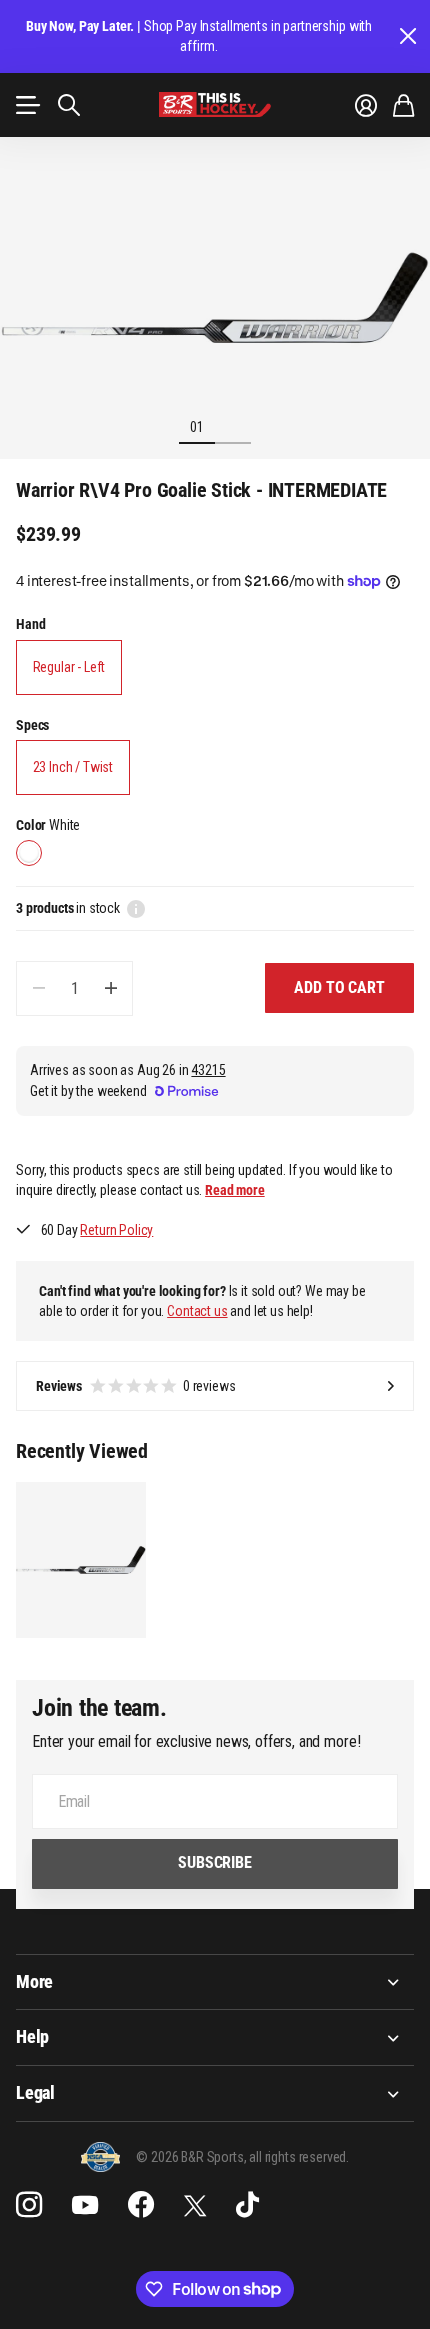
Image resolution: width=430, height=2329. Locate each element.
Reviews (136, 1386)
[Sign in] (366, 105)
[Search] (69, 105)
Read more (235, 1190)
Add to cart (339, 987)
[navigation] (233, 426)
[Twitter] (195, 2205)
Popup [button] (136, 908)
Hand (30, 624)
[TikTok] (247, 2205)
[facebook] (141, 2205)
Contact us (197, 1311)
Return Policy (116, 1230)
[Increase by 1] (110, 988)
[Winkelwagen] (403, 105)
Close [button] (407, 36)
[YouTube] (85, 2205)
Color (48, 825)
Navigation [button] (27, 105)
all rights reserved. (299, 2157)
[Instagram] (29, 2205)
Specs (32, 725)
